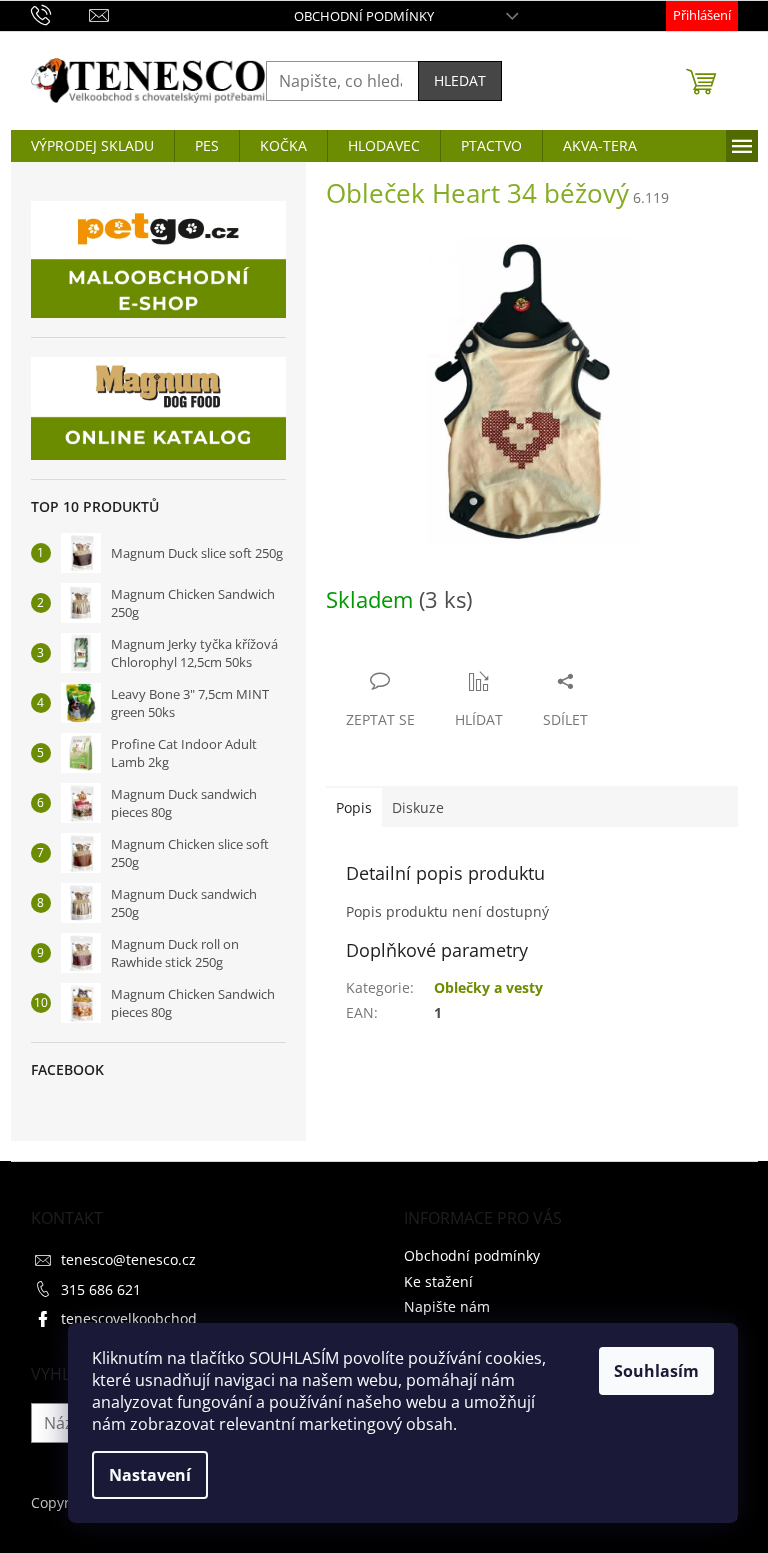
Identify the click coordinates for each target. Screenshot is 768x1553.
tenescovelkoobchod (129, 1318)
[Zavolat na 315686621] (60, 14)
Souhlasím (656, 1371)
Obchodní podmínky (364, 16)
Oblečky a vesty (488, 987)
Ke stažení (438, 1281)
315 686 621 (101, 1289)
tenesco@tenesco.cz (128, 1259)
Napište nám (447, 1306)
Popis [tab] (354, 807)
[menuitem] (92, 146)
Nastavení (150, 1475)
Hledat (460, 80)
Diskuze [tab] (418, 807)
